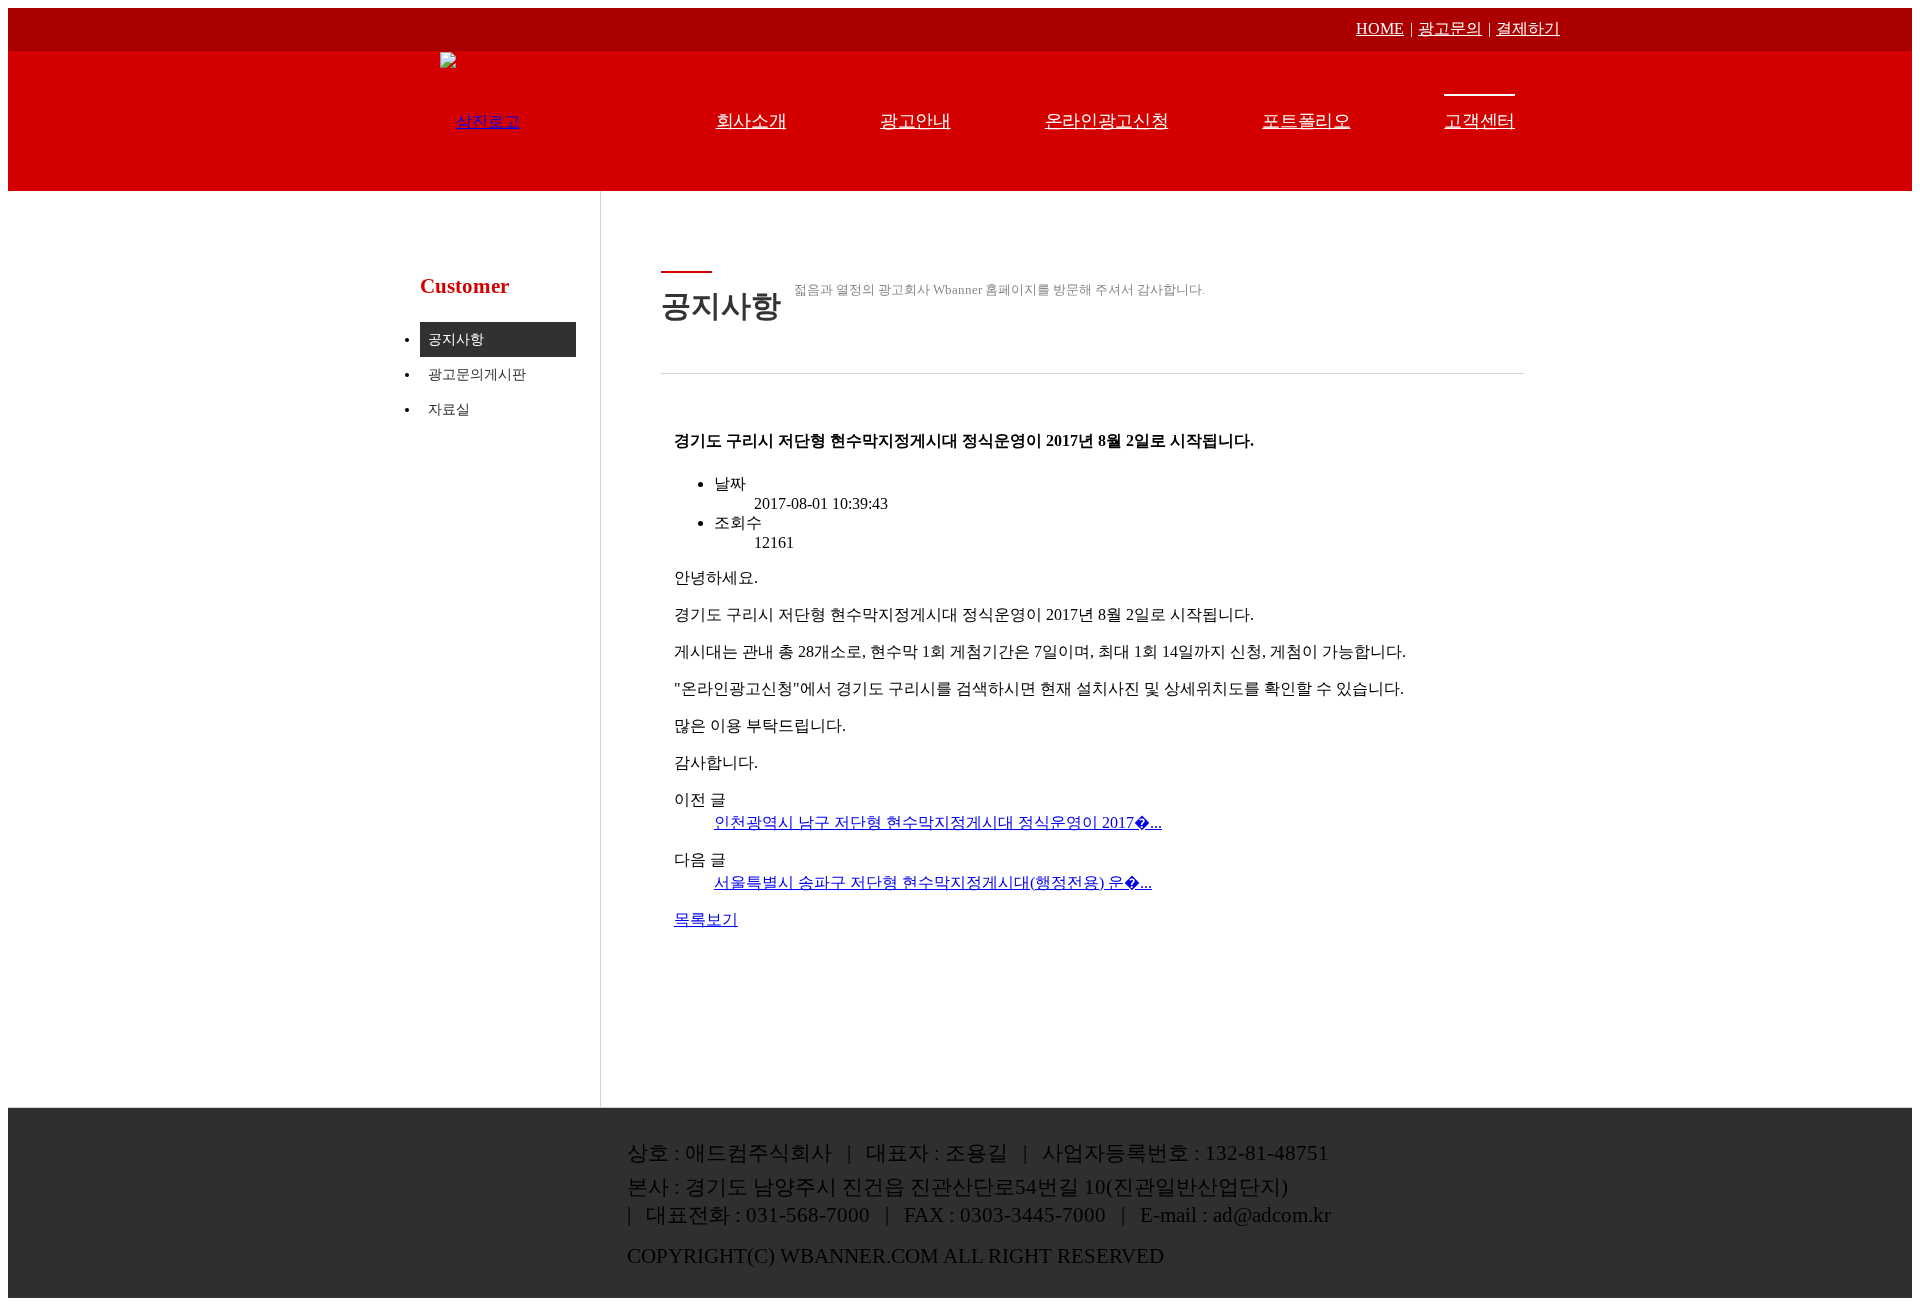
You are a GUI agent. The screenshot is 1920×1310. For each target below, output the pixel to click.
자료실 (449, 409)
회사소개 (751, 121)
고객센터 (1479, 121)
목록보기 (706, 919)
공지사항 (456, 339)
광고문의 (1450, 28)
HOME (1380, 28)
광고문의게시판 (477, 374)
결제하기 (1528, 28)
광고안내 (915, 121)
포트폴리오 (1306, 121)
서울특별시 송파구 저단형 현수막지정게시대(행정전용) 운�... (933, 882)
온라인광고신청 (1106, 121)
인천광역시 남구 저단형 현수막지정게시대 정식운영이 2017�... (938, 822)
